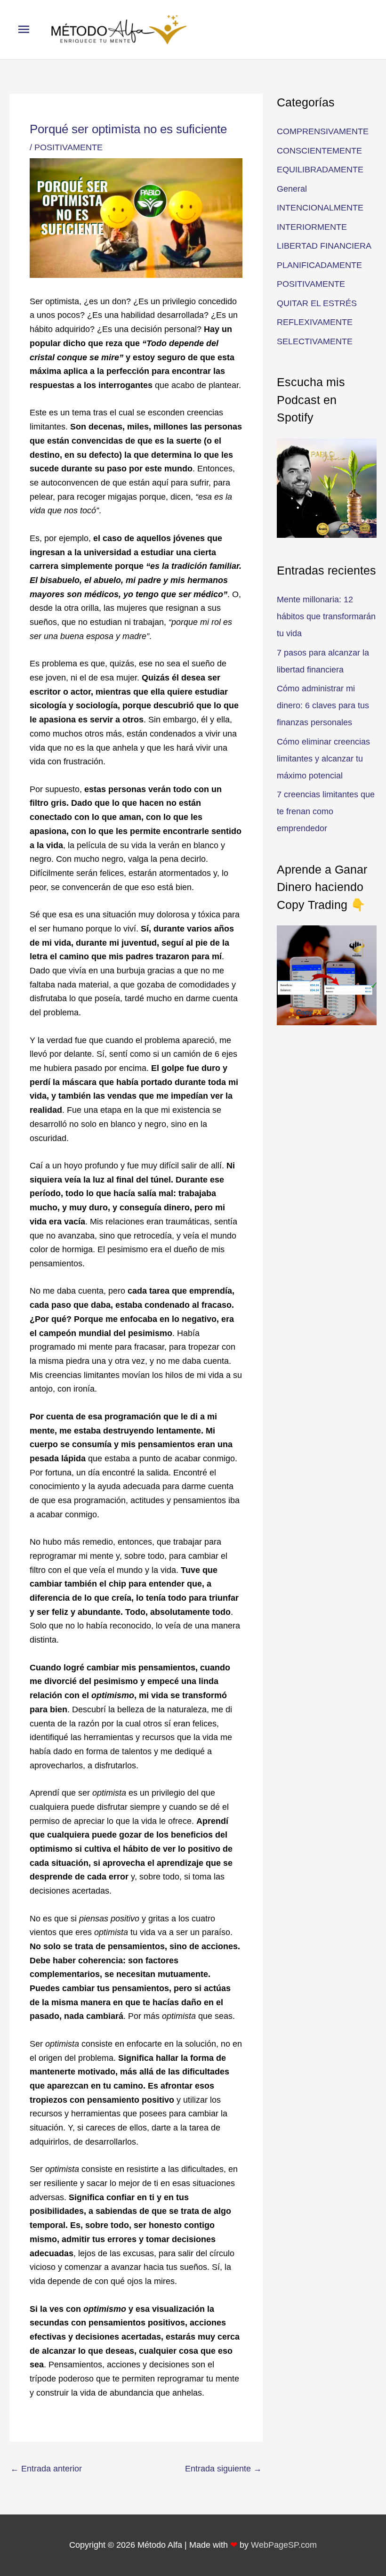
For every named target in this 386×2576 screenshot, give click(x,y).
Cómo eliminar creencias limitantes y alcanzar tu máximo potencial (323, 759)
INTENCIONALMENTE (320, 208)
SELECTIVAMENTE (315, 341)
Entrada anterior (46, 2469)
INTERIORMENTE (312, 227)
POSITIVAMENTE (68, 147)
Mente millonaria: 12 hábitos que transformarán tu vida (326, 616)
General (292, 189)
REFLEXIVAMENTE (315, 322)
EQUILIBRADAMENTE (320, 170)
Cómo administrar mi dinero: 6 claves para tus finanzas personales (323, 705)
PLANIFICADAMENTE (319, 265)
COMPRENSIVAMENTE (323, 131)
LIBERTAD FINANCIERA (324, 246)
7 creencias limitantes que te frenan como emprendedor (326, 811)
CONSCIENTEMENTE (319, 151)
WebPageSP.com (284, 2545)
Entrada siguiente (223, 2469)
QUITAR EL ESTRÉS (317, 303)
